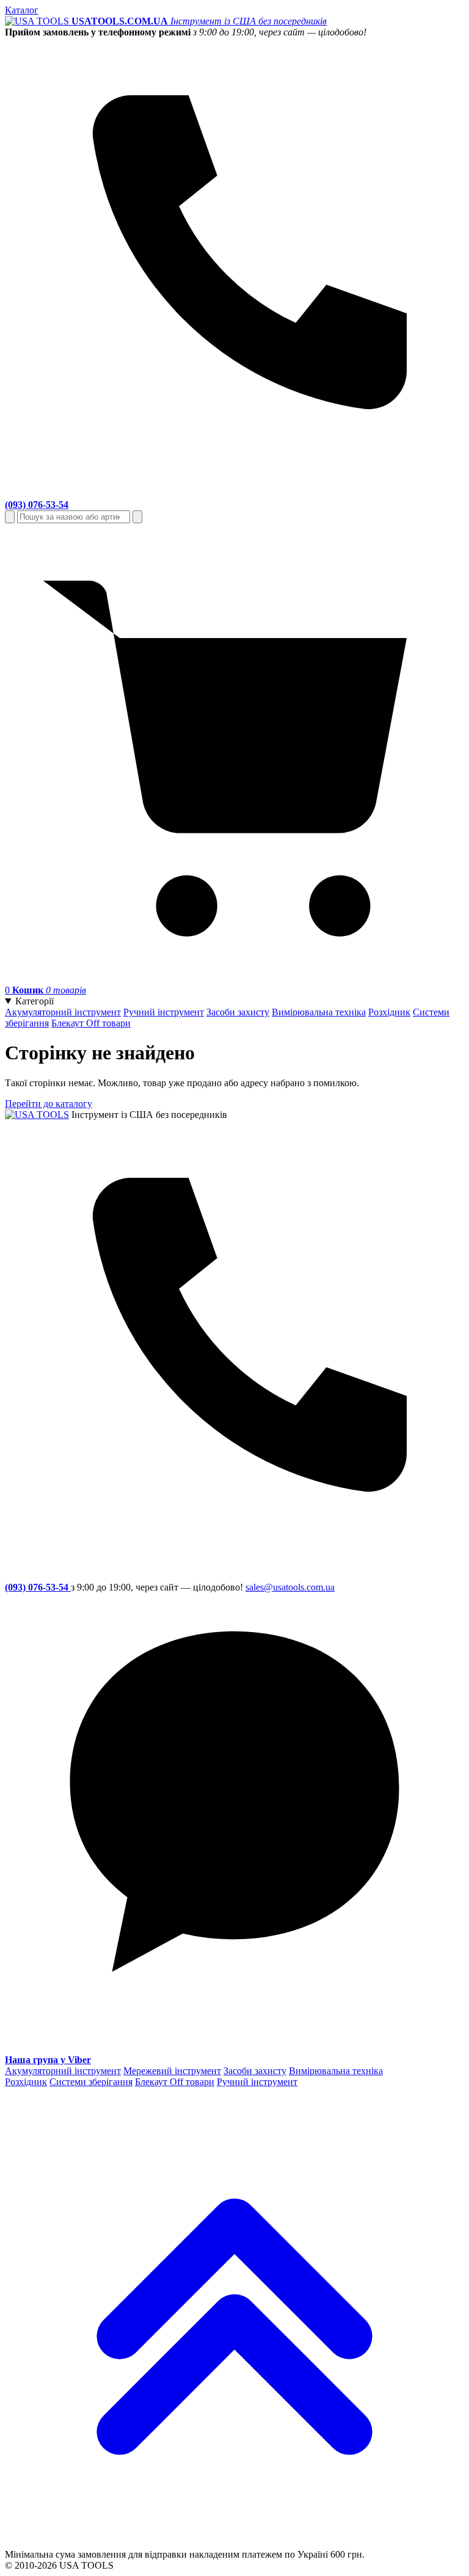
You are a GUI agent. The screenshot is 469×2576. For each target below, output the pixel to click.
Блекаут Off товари (91, 1023)
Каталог (22, 10)
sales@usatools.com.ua (290, 1587)
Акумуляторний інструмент (63, 1012)
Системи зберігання (91, 2082)
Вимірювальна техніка (319, 1012)
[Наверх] (234, 2543)
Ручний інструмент (164, 1012)
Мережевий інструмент (172, 2071)
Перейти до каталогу (49, 1104)
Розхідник (389, 1012)
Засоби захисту (238, 1012)
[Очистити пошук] (137, 517)
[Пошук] (10, 517)
